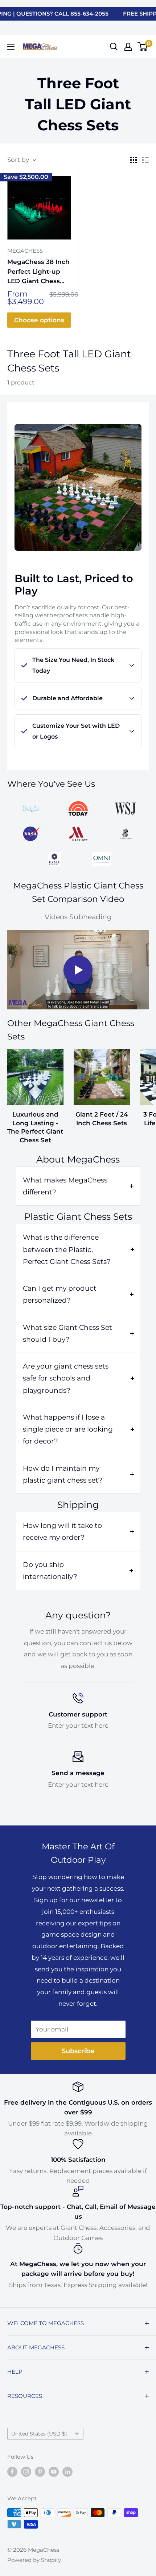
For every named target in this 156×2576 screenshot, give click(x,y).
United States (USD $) (39, 2434)
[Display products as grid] (134, 160)
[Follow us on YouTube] (54, 2472)
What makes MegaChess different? (65, 1186)
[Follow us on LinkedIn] (67, 2472)
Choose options (39, 320)
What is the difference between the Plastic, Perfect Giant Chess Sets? (67, 1249)
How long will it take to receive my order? (62, 1531)
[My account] (128, 47)
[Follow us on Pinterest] (40, 2472)
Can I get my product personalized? (60, 1294)
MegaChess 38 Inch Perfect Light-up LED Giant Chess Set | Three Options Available (38, 272)
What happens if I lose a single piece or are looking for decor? (68, 1429)
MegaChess (25, 251)
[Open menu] (11, 47)
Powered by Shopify (34, 2560)
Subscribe (78, 2051)
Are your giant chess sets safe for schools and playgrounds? (66, 1378)
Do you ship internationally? (50, 1571)
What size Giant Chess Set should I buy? (67, 1333)
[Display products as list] (145, 160)
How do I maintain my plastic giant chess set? (63, 1474)
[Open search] (114, 47)
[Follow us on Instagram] (26, 2472)
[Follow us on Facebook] (12, 2472)
